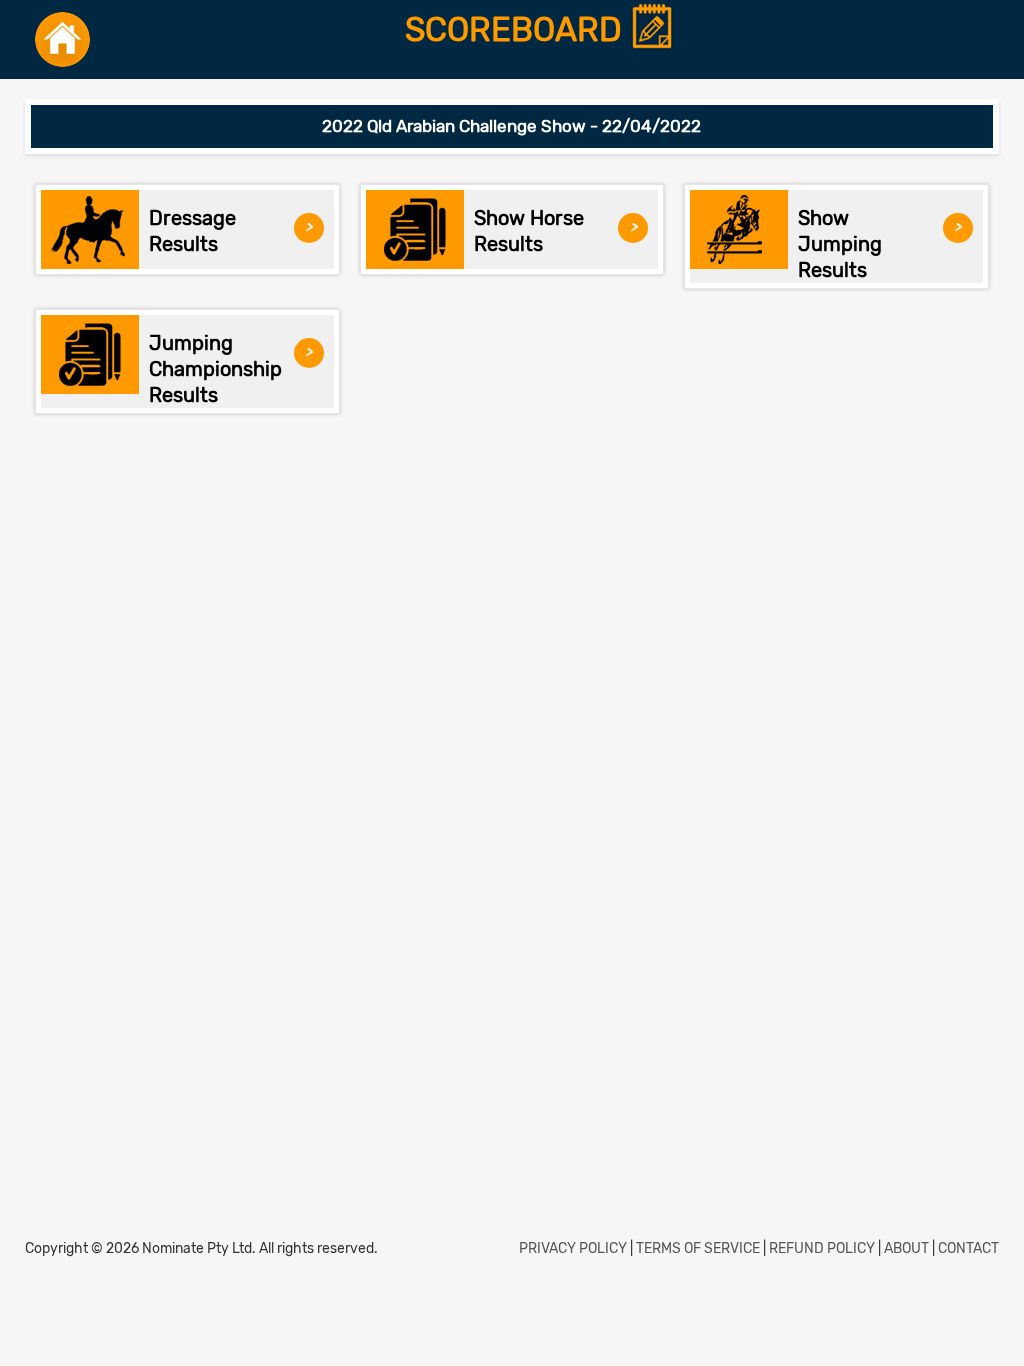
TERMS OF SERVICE (698, 1248)
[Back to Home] (62, 39)
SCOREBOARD (517, 30)
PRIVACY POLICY (573, 1248)
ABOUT (906, 1248)
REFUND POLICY (822, 1248)
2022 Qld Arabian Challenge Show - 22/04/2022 (511, 126)
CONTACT (968, 1248)
